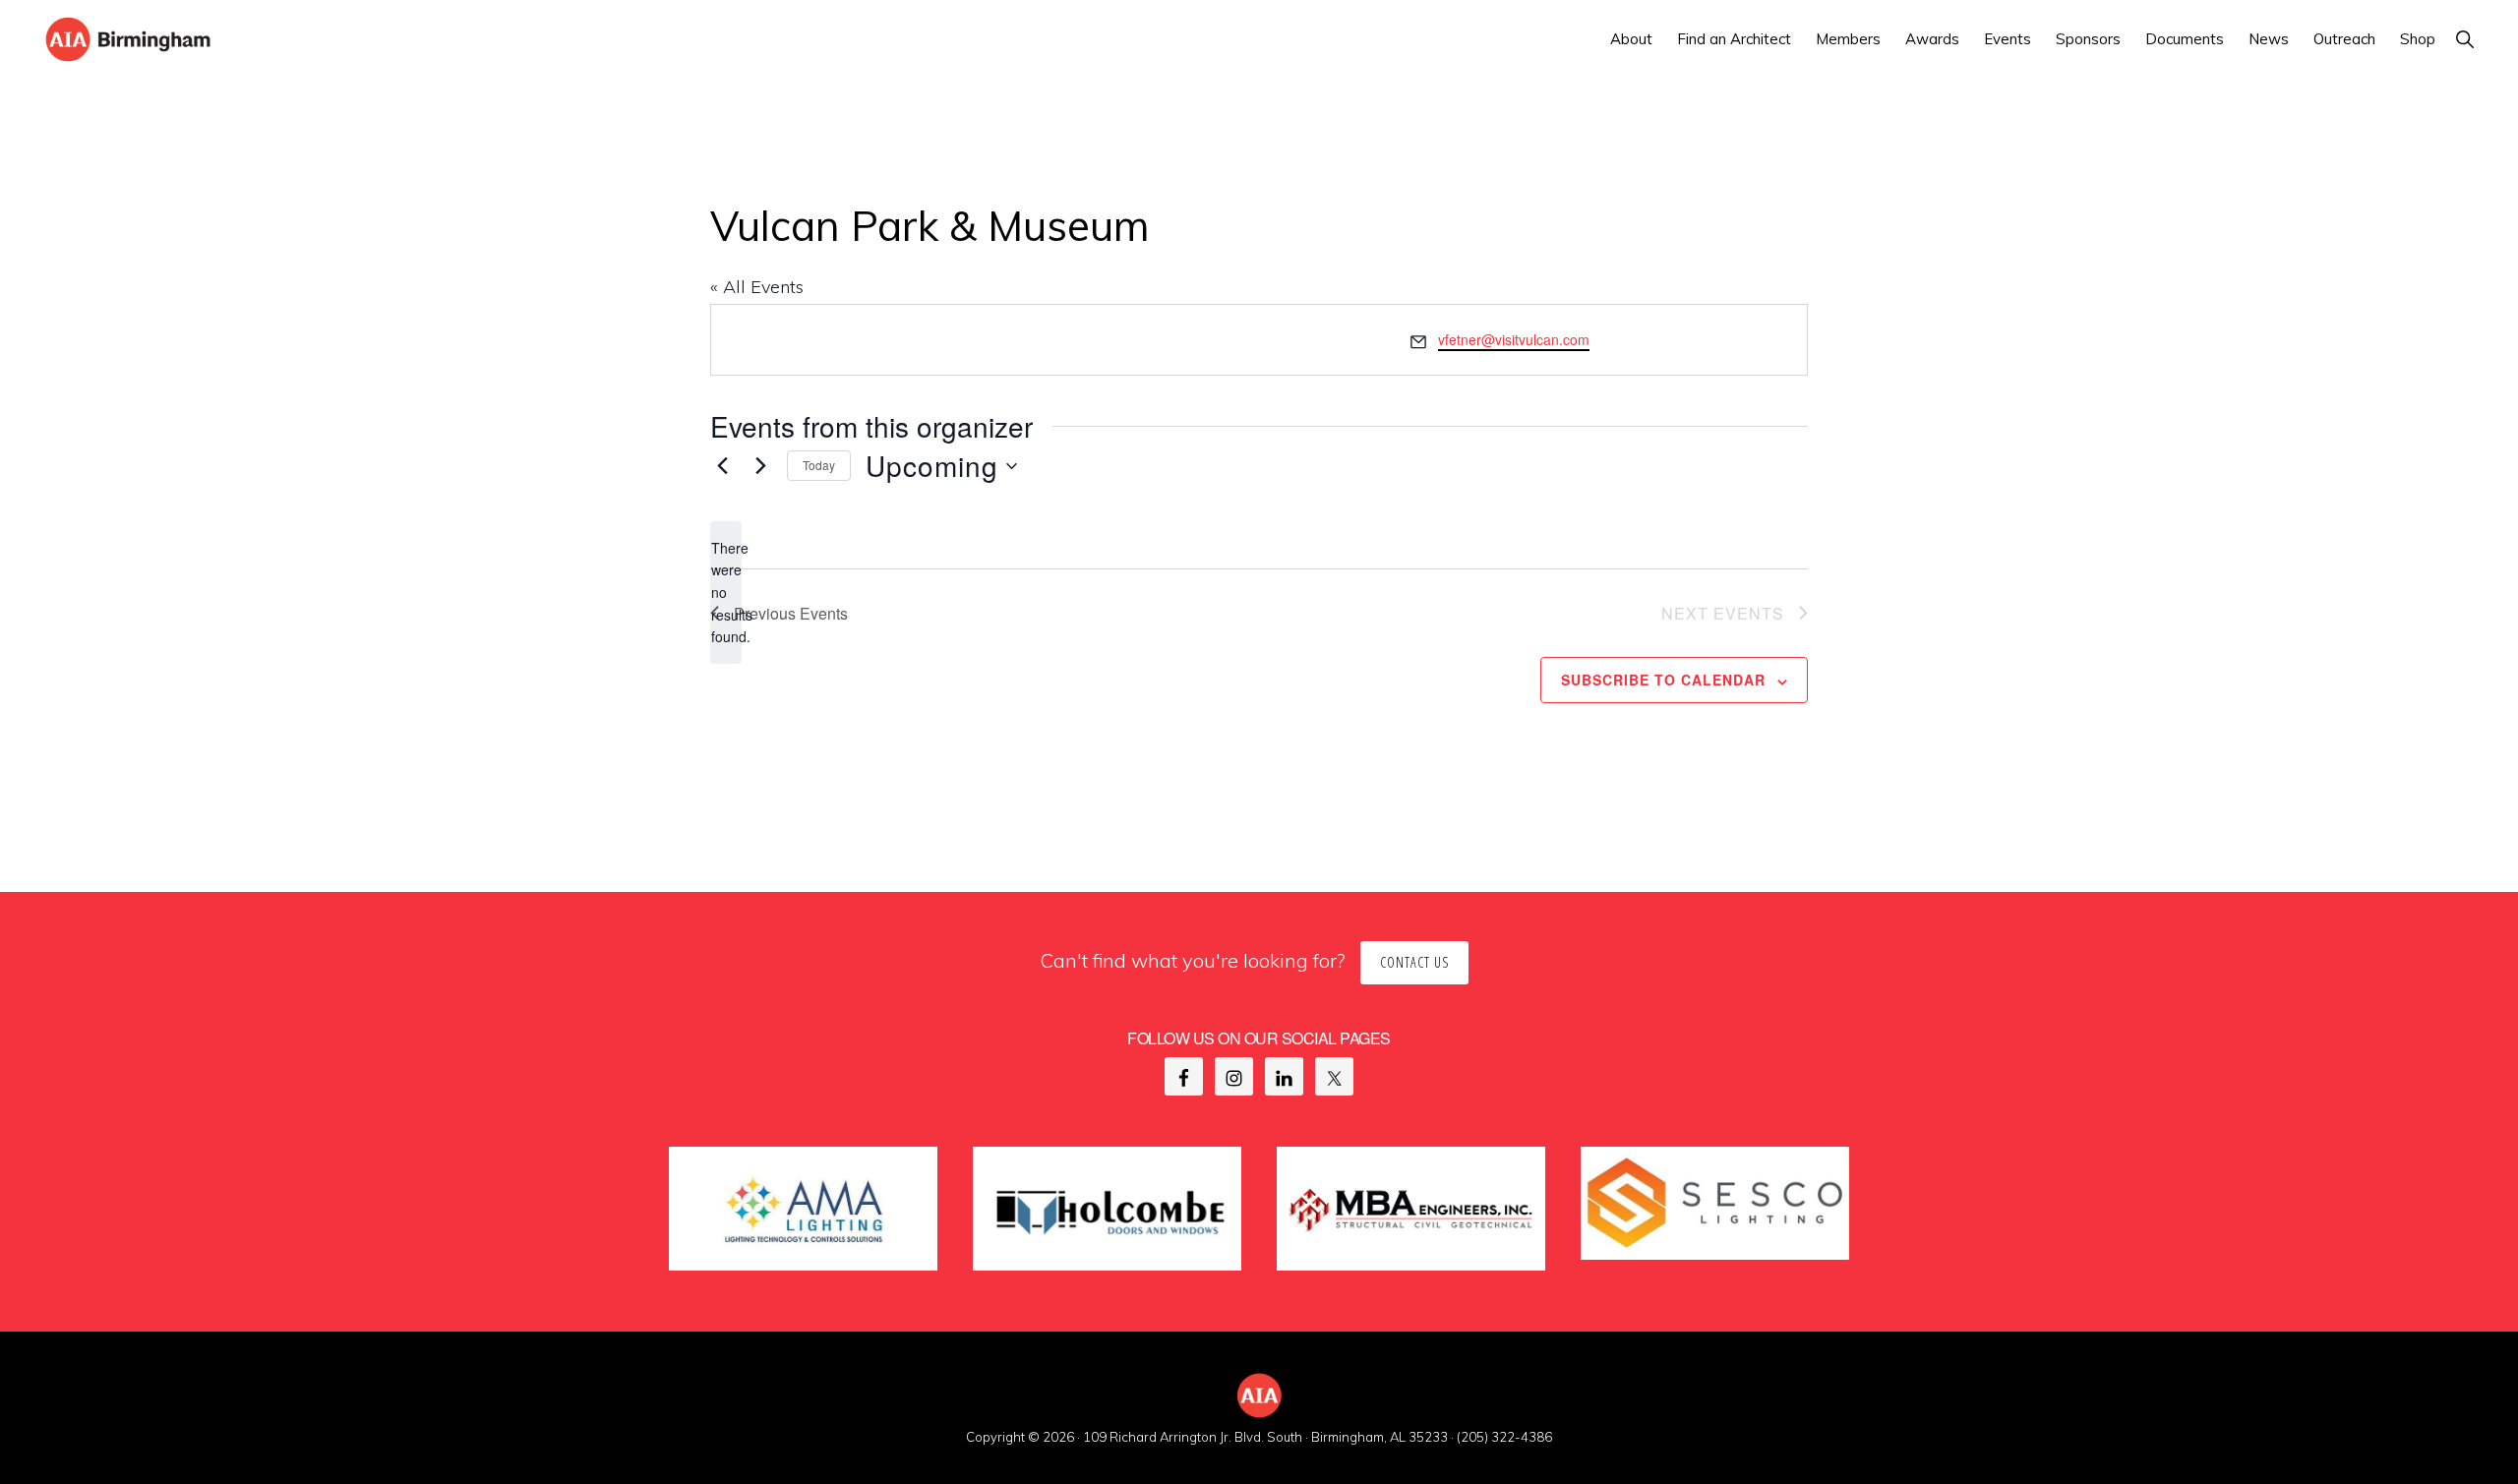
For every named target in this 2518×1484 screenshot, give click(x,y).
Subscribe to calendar (1663, 680)
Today (819, 465)
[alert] (726, 593)
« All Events (757, 287)
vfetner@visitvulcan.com (1514, 339)
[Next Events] (760, 466)
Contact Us (1414, 962)
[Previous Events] (722, 466)
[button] (2464, 39)
